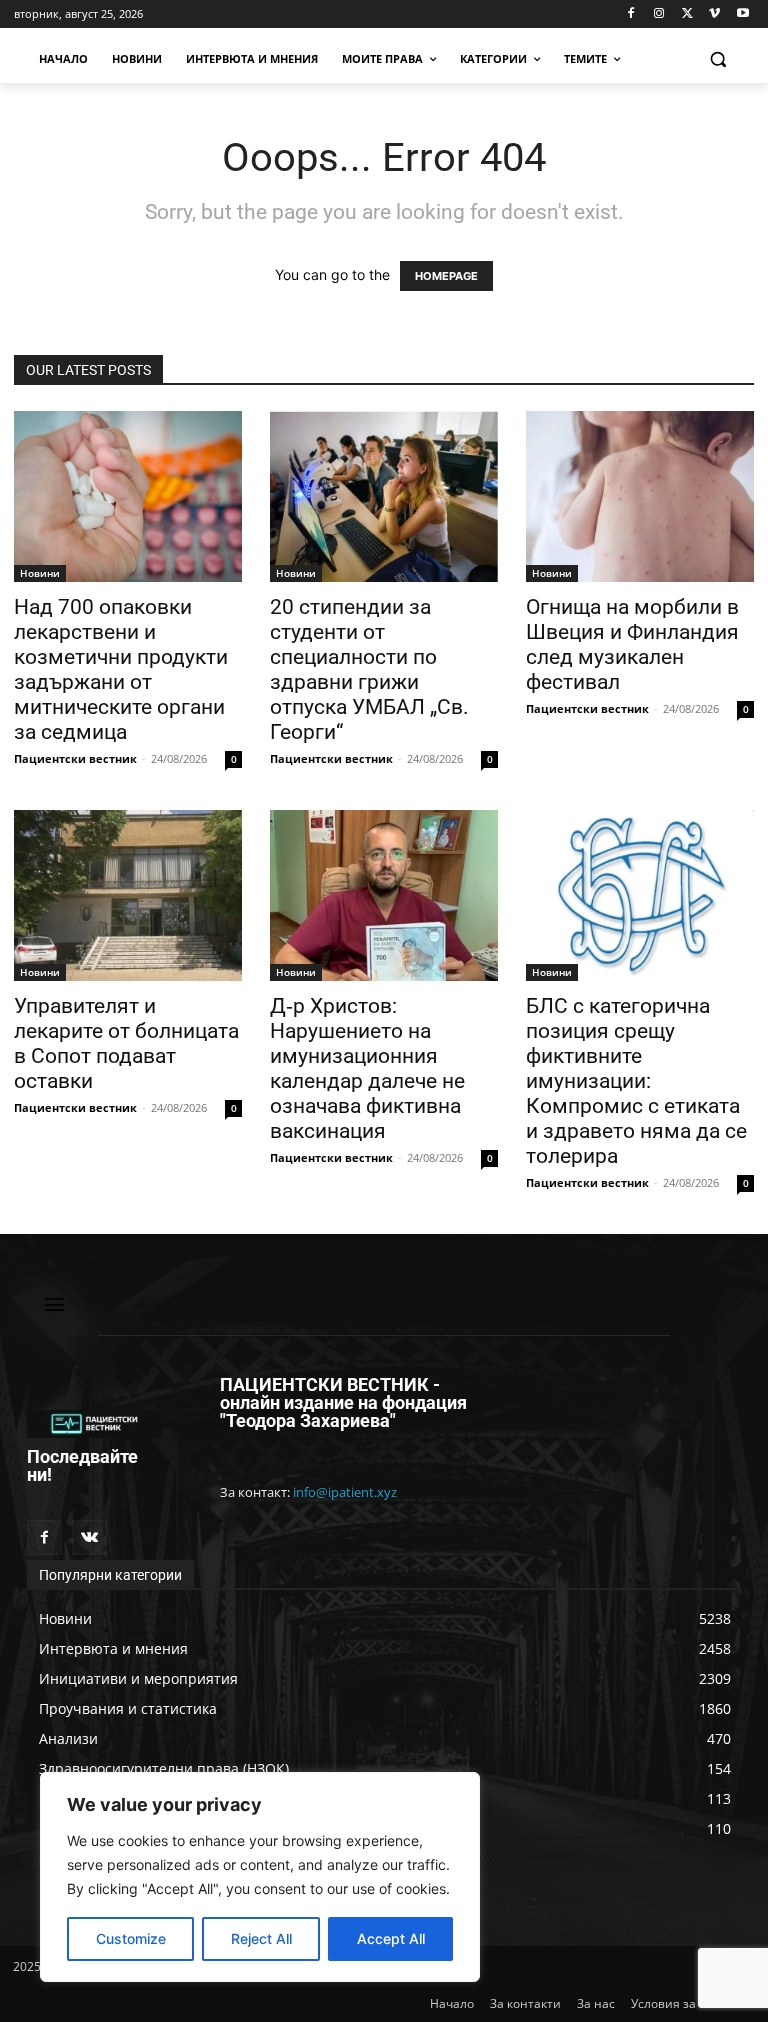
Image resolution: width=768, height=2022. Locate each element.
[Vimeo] (714, 14)
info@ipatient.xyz (345, 1492)
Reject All (261, 1938)
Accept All (391, 1938)
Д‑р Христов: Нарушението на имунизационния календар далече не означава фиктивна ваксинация (367, 1068)
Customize (131, 1938)
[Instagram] (659, 14)
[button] (717, 59)
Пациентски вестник (75, 758)
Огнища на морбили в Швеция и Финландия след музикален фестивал (632, 644)
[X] (687, 14)
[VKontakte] (89, 1537)
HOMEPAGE (446, 276)
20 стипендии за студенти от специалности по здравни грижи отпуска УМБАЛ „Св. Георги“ (369, 669)
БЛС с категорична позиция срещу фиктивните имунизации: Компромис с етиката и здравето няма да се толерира (636, 1081)
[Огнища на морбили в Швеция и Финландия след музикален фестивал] (640, 496)
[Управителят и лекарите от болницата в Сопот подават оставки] (128, 895)
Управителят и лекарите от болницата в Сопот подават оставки (126, 1043)
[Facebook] (631, 14)
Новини (40, 573)
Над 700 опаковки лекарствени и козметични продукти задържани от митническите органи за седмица (121, 669)
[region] (260, 1877)
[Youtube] (742, 14)
